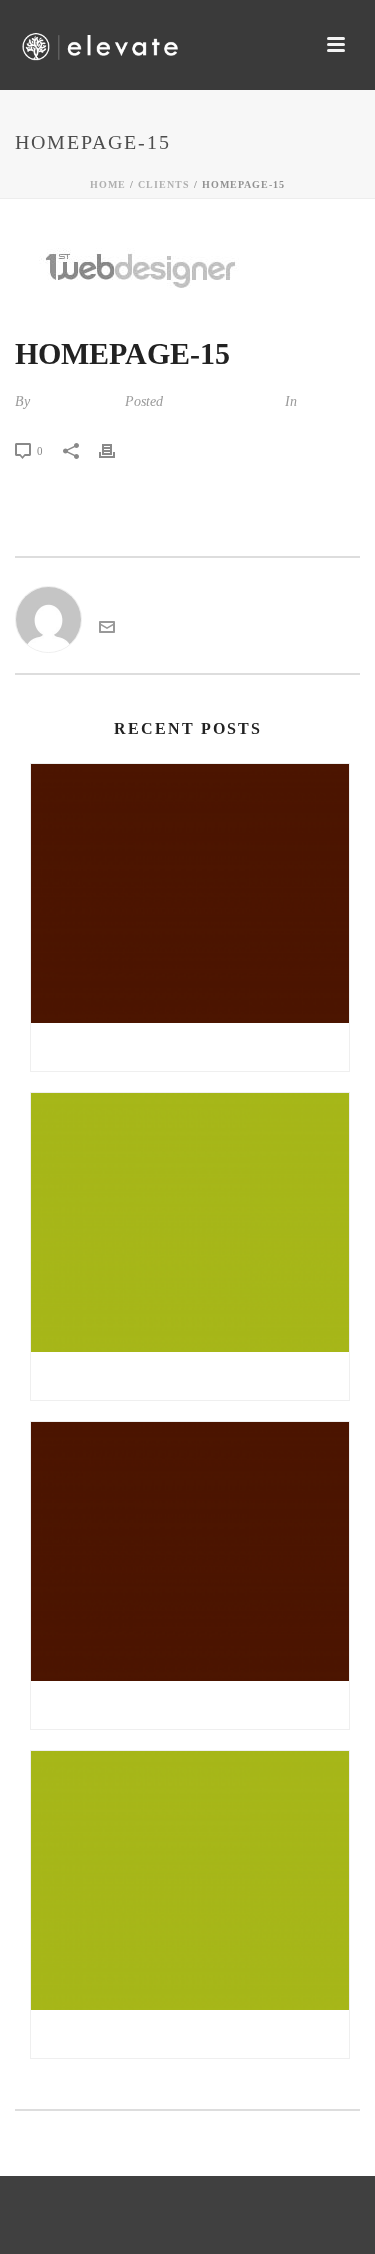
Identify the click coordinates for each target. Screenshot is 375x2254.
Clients (164, 184)
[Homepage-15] (187, 269)
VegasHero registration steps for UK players (195, 2034)
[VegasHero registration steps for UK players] (190, 1880)
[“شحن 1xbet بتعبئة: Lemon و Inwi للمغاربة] (190, 1551)
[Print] (117, 450)
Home (108, 184)
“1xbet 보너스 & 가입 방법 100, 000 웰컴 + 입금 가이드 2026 (195, 1047)
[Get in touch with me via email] (107, 629)
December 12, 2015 (222, 401)
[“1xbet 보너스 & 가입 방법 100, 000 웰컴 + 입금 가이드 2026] (190, 893)
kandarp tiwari (75, 401)
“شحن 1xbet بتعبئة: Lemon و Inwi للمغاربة (190, 1705)
